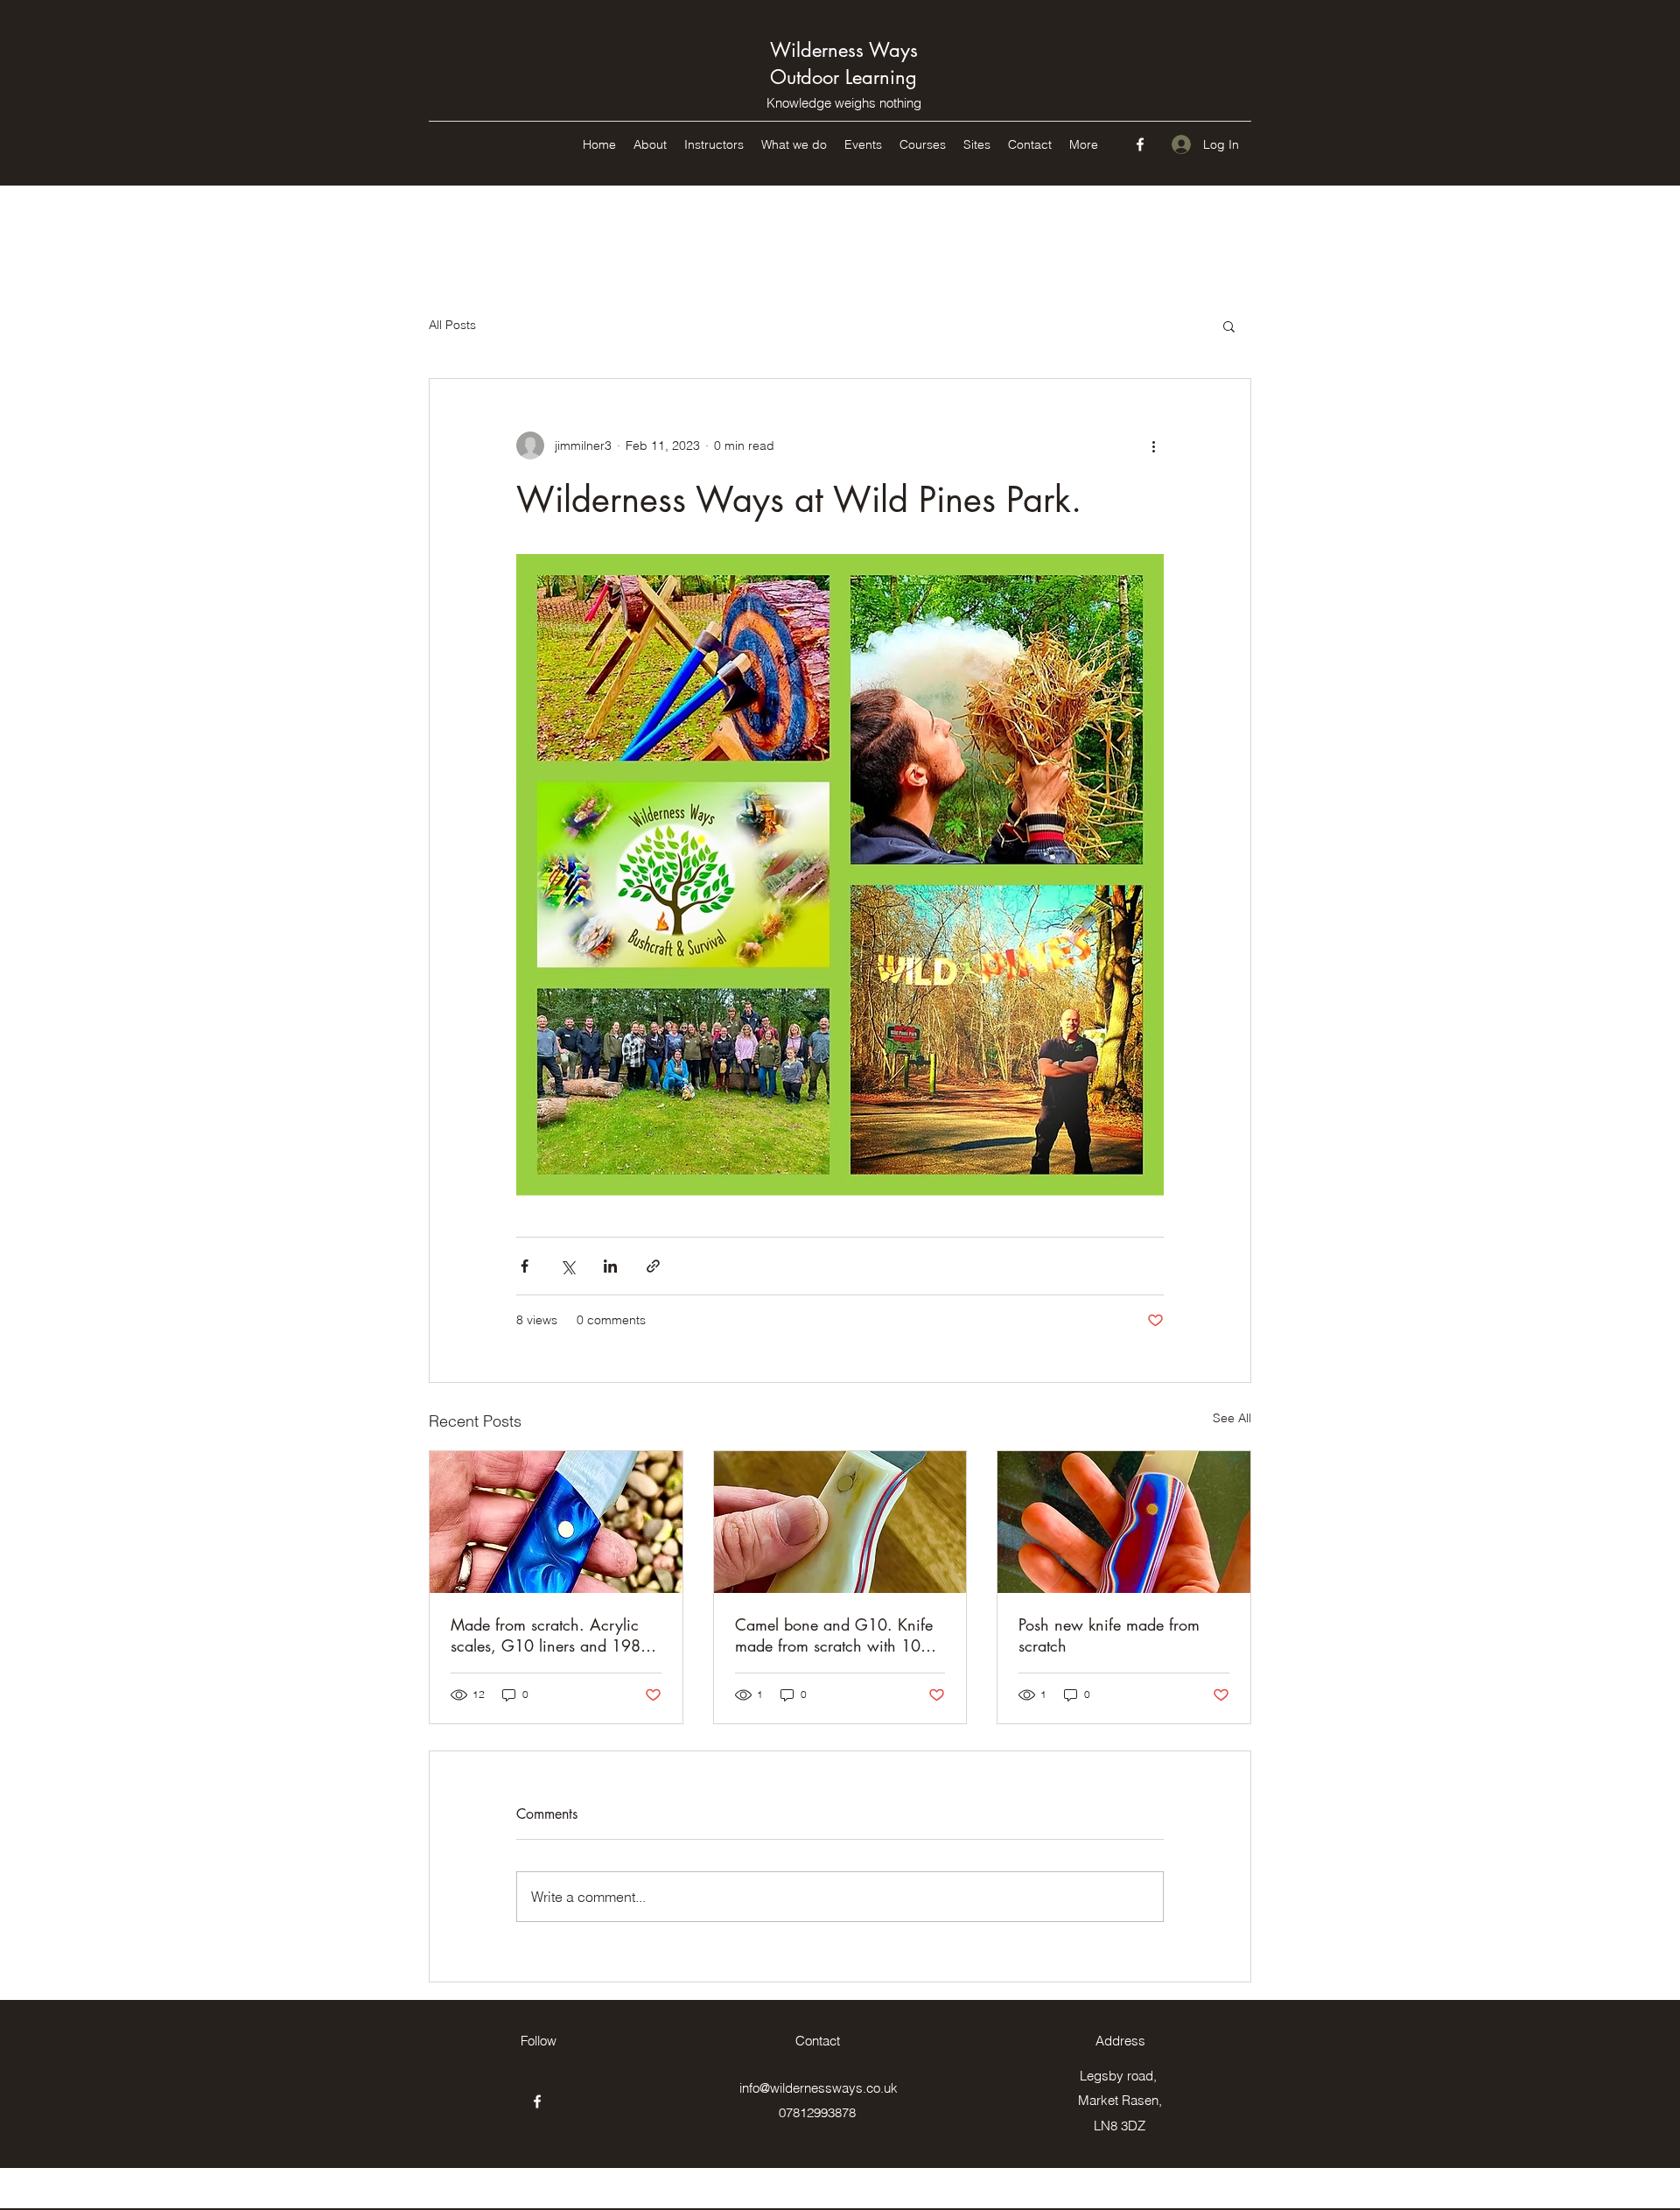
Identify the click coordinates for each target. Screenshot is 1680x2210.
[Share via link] (653, 1266)
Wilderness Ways (844, 50)
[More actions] (1153, 446)
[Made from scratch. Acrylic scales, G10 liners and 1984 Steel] (556, 1522)
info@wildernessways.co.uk (819, 2088)
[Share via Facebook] (525, 1266)
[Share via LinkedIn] (610, 1266)
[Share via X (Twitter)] (567, 1266)
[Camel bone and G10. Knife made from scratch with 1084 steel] (840, 1522)
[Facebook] (1140, 144)
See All (1232, 1418)
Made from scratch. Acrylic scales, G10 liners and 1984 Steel (550, 1635)
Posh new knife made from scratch (1109, 1635)
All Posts (452, 325)
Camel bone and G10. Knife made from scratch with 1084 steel (837, 1635)
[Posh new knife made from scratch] (1124, 1522)
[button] (1229, 326)
